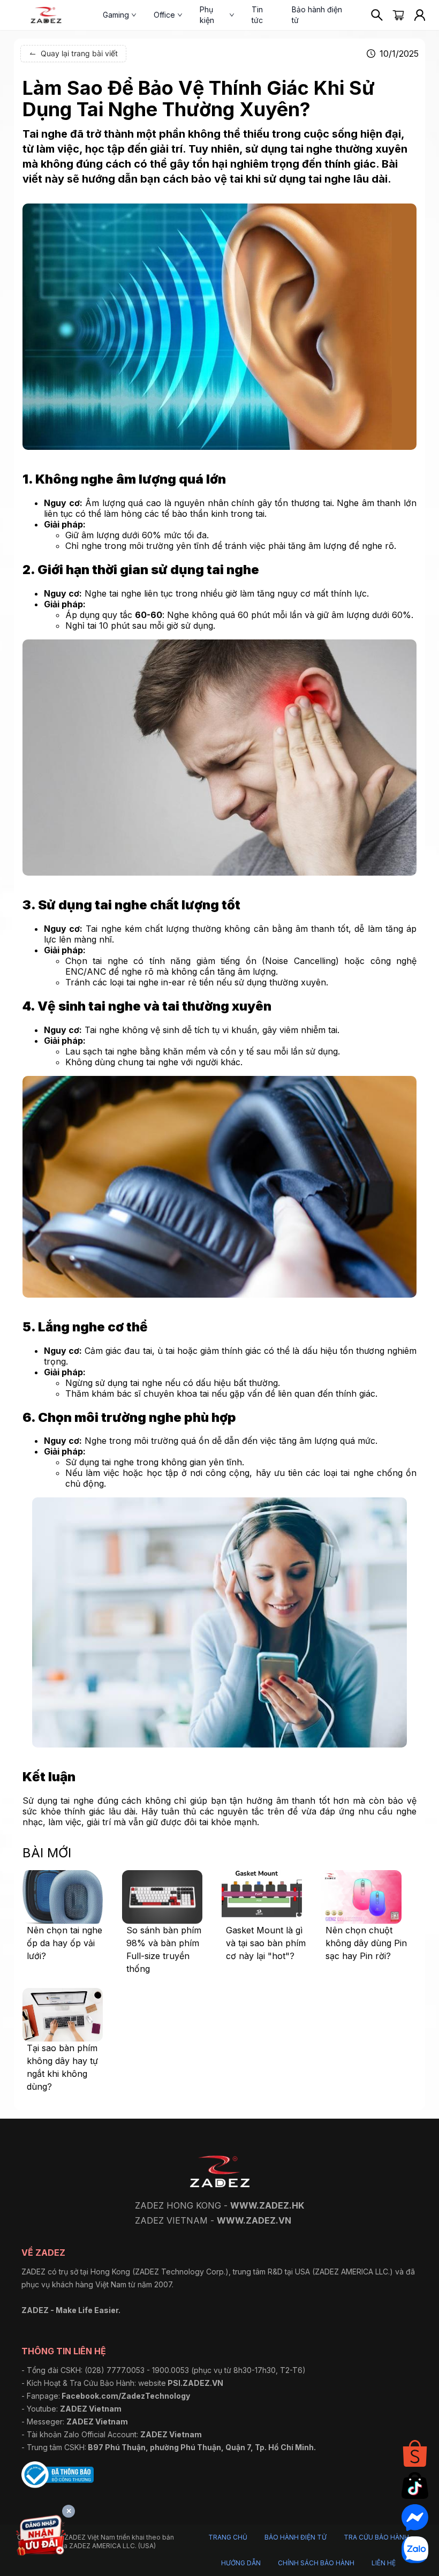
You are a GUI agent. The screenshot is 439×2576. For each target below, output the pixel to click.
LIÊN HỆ (384, 2563)
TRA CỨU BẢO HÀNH (376, 2537)
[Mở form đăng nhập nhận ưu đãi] (41, 2537)
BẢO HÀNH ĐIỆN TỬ (296, 2537)
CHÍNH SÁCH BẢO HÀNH (316, 2563)
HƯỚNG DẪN (241, 2563)
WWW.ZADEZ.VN (254, 2220)
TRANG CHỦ (228, 2537)
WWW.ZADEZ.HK (267, 2205)
